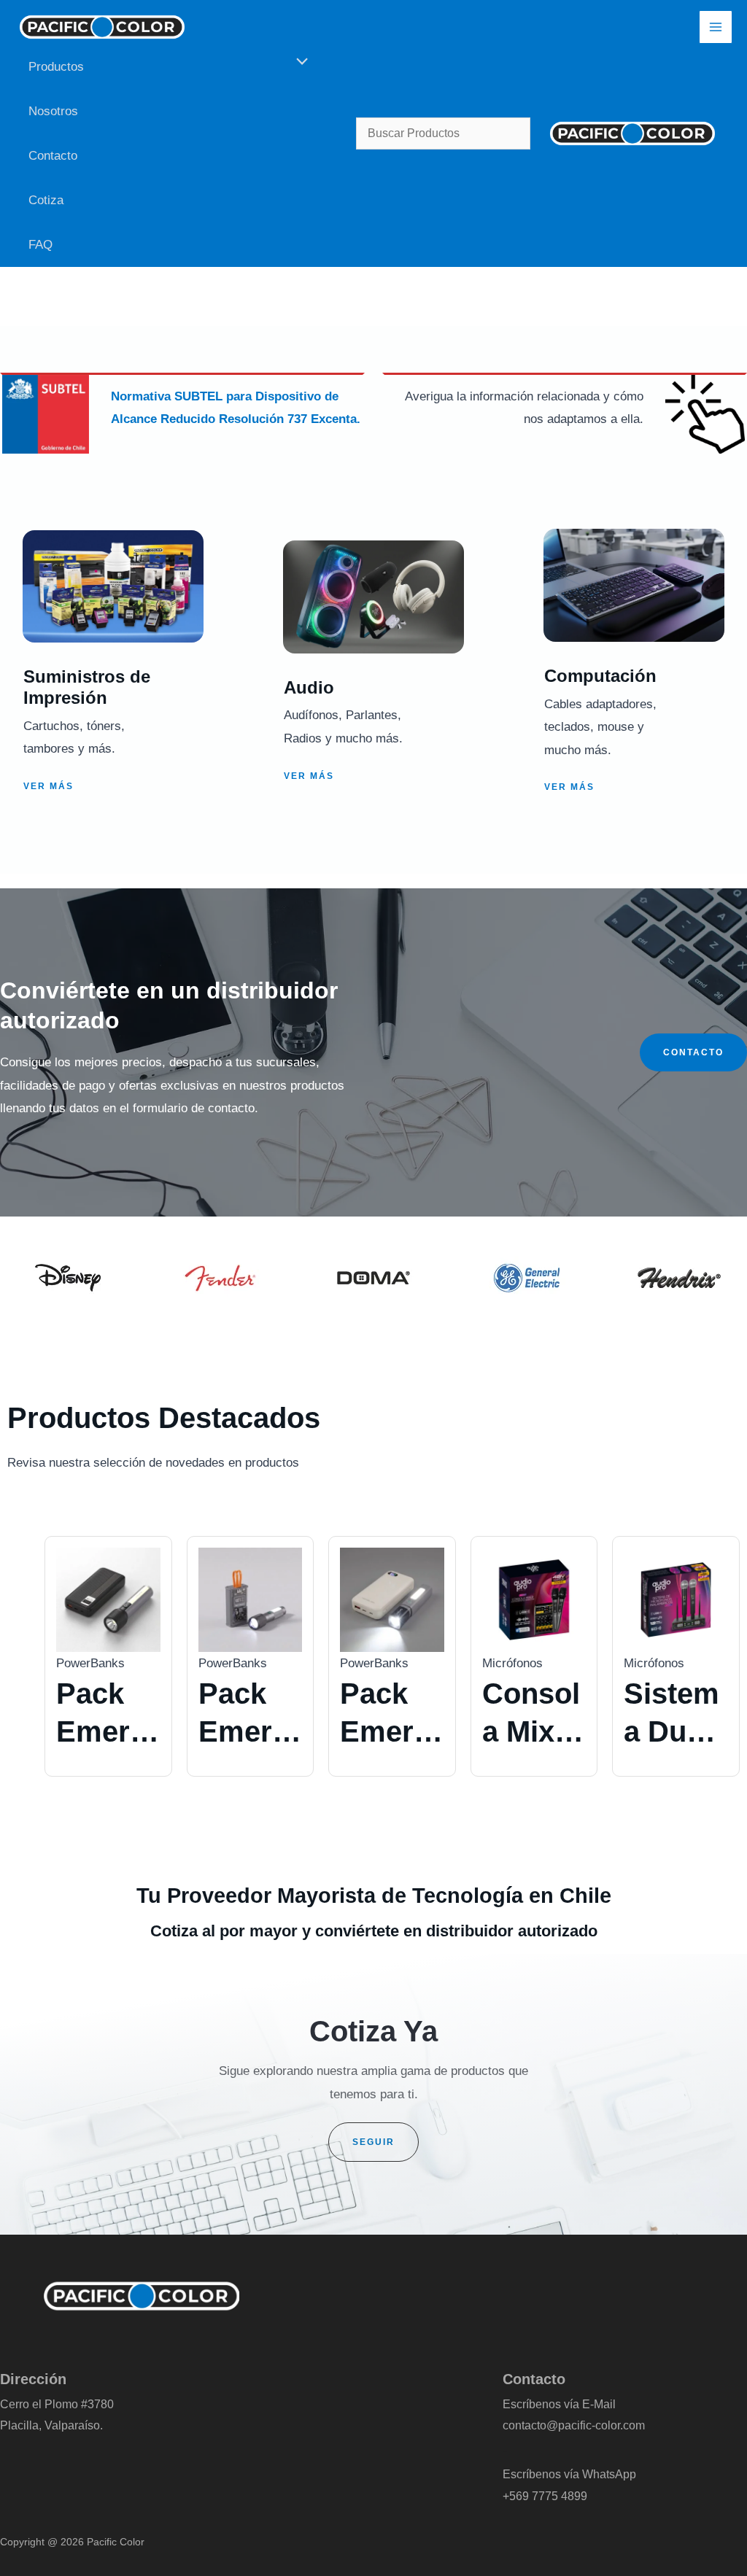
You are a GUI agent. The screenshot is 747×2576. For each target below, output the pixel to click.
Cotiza (46, 200)
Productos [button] (56, 67)
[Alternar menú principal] (716, 27)
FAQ (40, 245)
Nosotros (53, 111)
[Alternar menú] (299, 62)
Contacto (53, 156)
